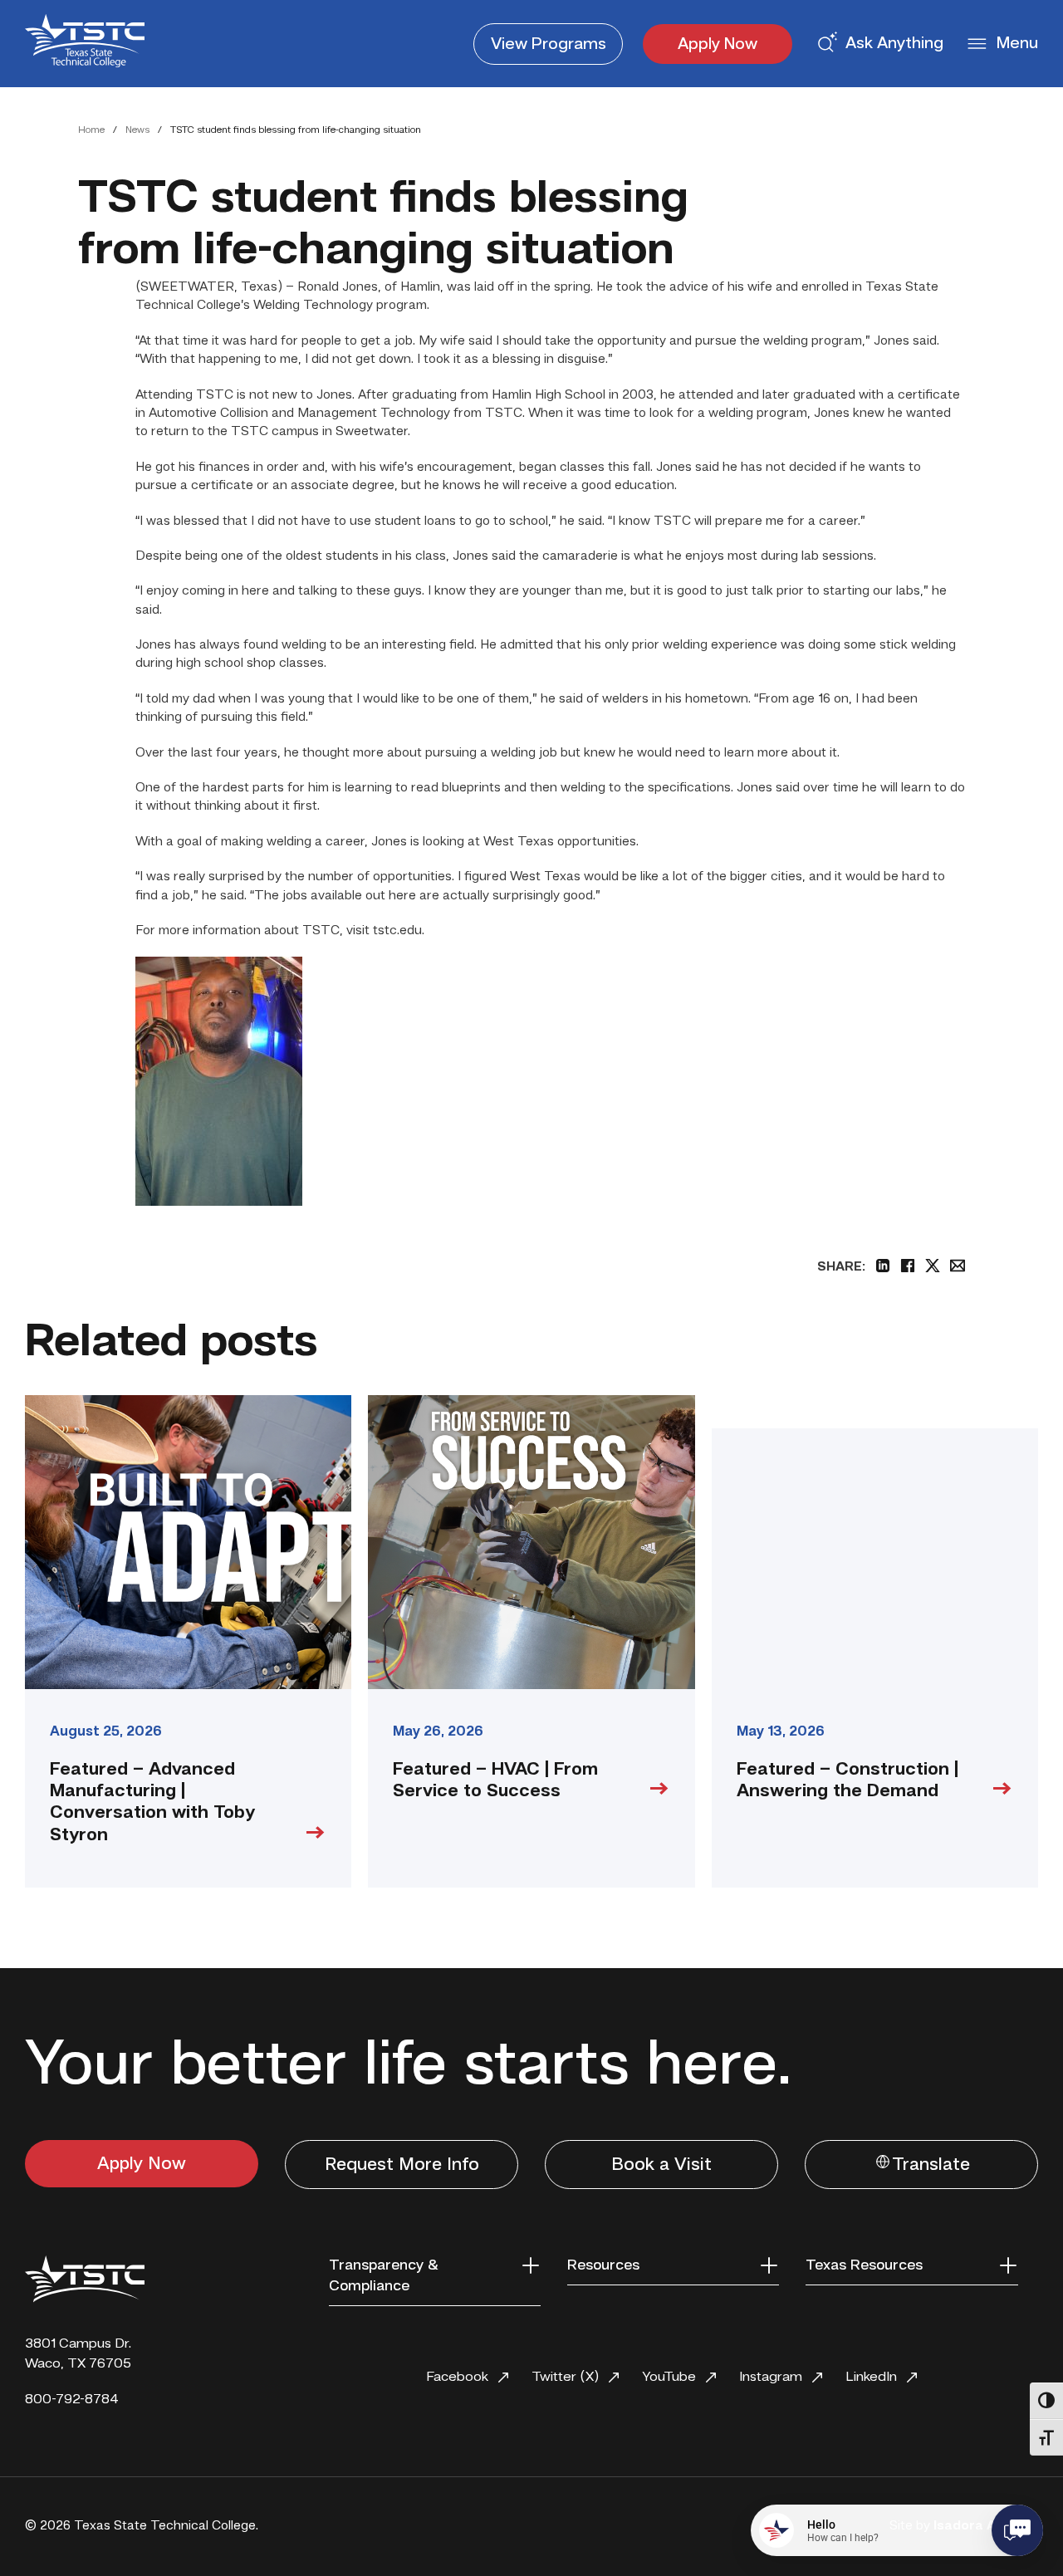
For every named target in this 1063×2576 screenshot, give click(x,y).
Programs (549, 45)
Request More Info (402, 2165)
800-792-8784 (72, 2400)
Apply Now (718, 45)
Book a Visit (661, 2165)
